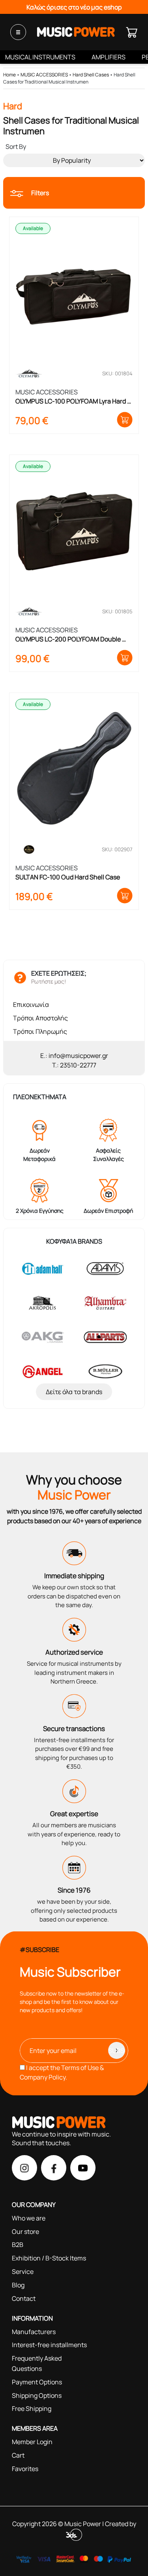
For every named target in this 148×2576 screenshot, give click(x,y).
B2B (18, 2245)
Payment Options (37, 2382)
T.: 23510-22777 (74, 1065)
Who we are (29, 2218)
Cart (18, 2455)
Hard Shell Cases (91, 75)
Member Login (32, 2442)
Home (9, 75)
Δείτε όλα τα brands (74, 1392)
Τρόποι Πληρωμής (40, 1031)
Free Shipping (32, 2409)
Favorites (25, 2469)
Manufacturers (34, 2332)
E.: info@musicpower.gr (74, 1056)
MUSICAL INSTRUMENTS (40, 57)
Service (23, 2272)
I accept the (62, 2072)
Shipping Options (37, 2395)
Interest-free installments (49, 2345)
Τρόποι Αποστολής (40, 1018)
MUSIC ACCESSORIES (44, 75)
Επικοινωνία (31, 1005)
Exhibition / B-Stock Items (49, 2258)
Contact (24, 2298)
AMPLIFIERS (109, 57)
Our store (25, 2232)
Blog (18, 2285)
